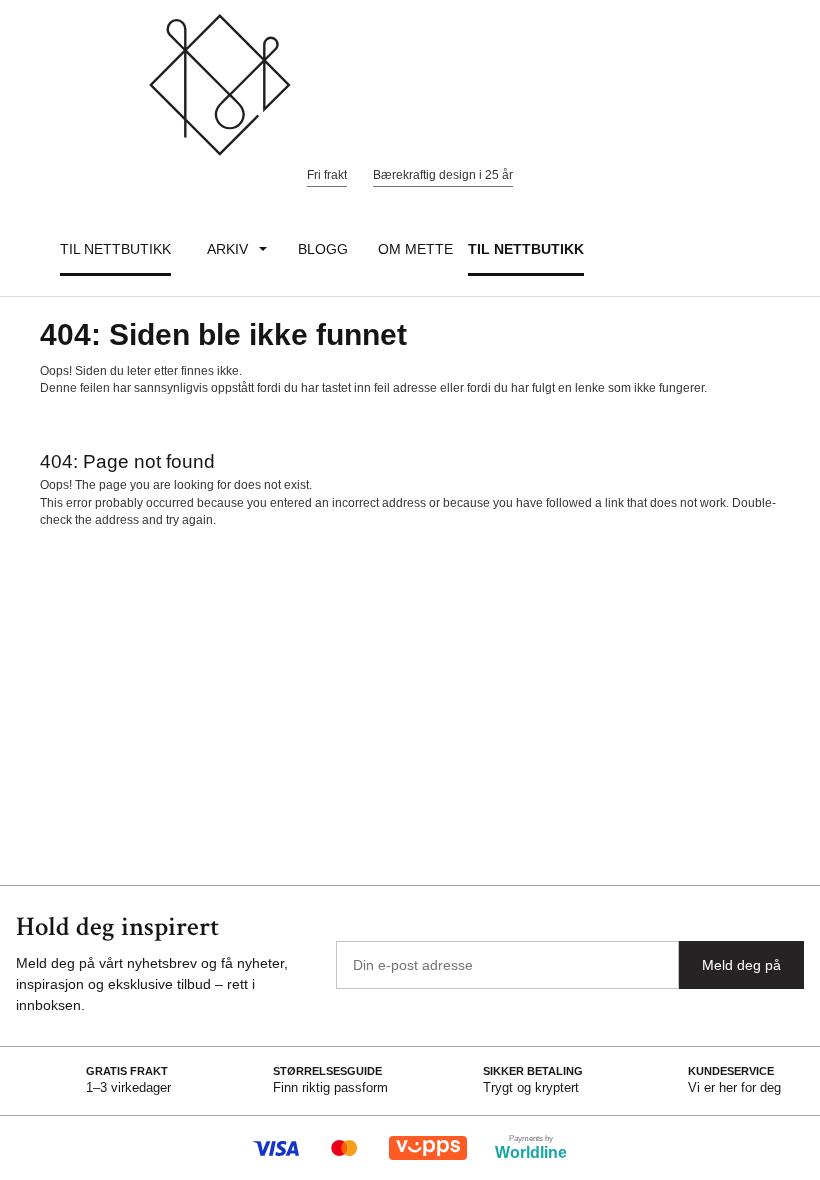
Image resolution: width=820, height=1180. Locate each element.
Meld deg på (741, 965)
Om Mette (415, 249)
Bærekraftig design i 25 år (443, 175)
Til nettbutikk (115, 249)
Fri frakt (327, 175)
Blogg (323, 249)
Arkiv (227, 249)
